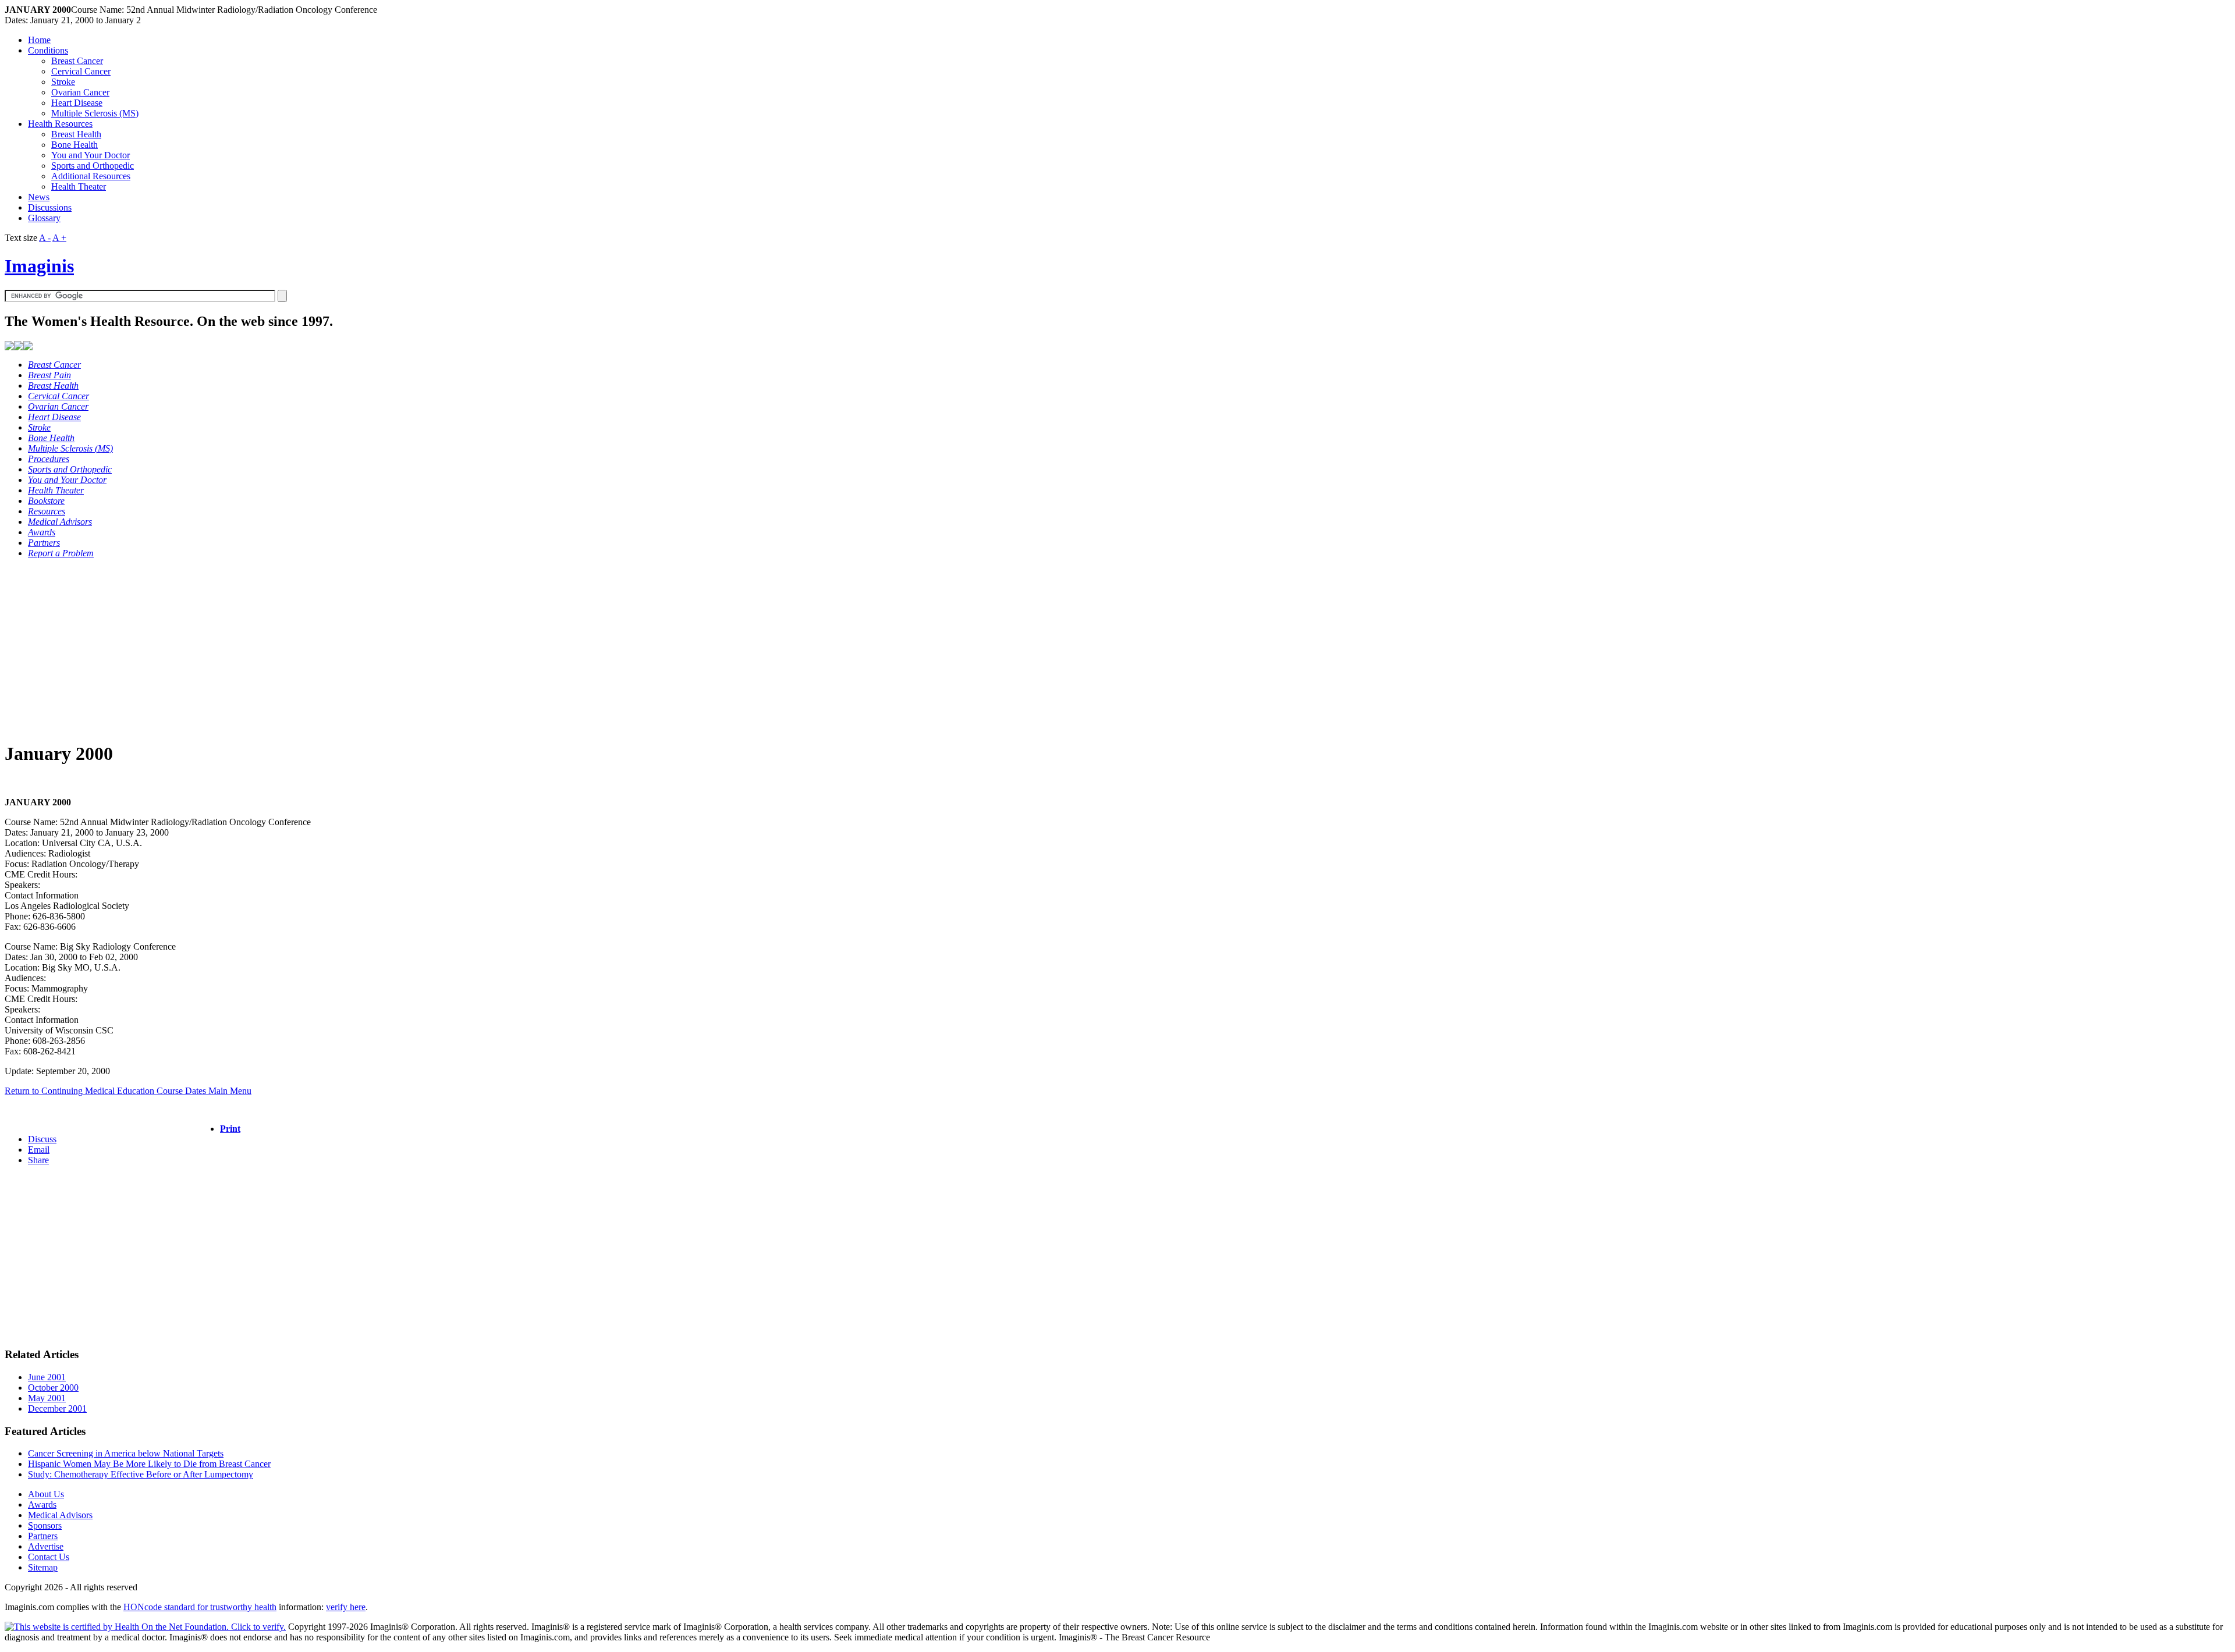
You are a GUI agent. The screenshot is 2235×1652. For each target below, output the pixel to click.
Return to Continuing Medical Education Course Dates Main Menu (128, 1091)
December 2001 (57, 1408)
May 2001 (47, 1398)
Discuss (42, 1139)
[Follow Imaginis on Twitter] (28, 347)
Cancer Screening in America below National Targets (126, 1453)
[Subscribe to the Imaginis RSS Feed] (9, 347)
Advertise (46, 1546)
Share (38, 1160)
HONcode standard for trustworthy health (200, 1607)
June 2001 (47, 1377)
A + (59, 238)
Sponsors (45, 1525)
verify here (346, 1607)
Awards (42, 1504)
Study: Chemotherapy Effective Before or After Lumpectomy (141, 1474)
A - (45, 238)
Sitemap (43, 1567)
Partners (43, 1536)
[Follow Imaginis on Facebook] (19, 347)
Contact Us (49, 1557)
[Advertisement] (354, 649)
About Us (46, 1494)
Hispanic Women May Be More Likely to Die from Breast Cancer (149, 1464)
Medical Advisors (60, 1515)
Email (39, 1150)
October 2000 (53, 1388)
